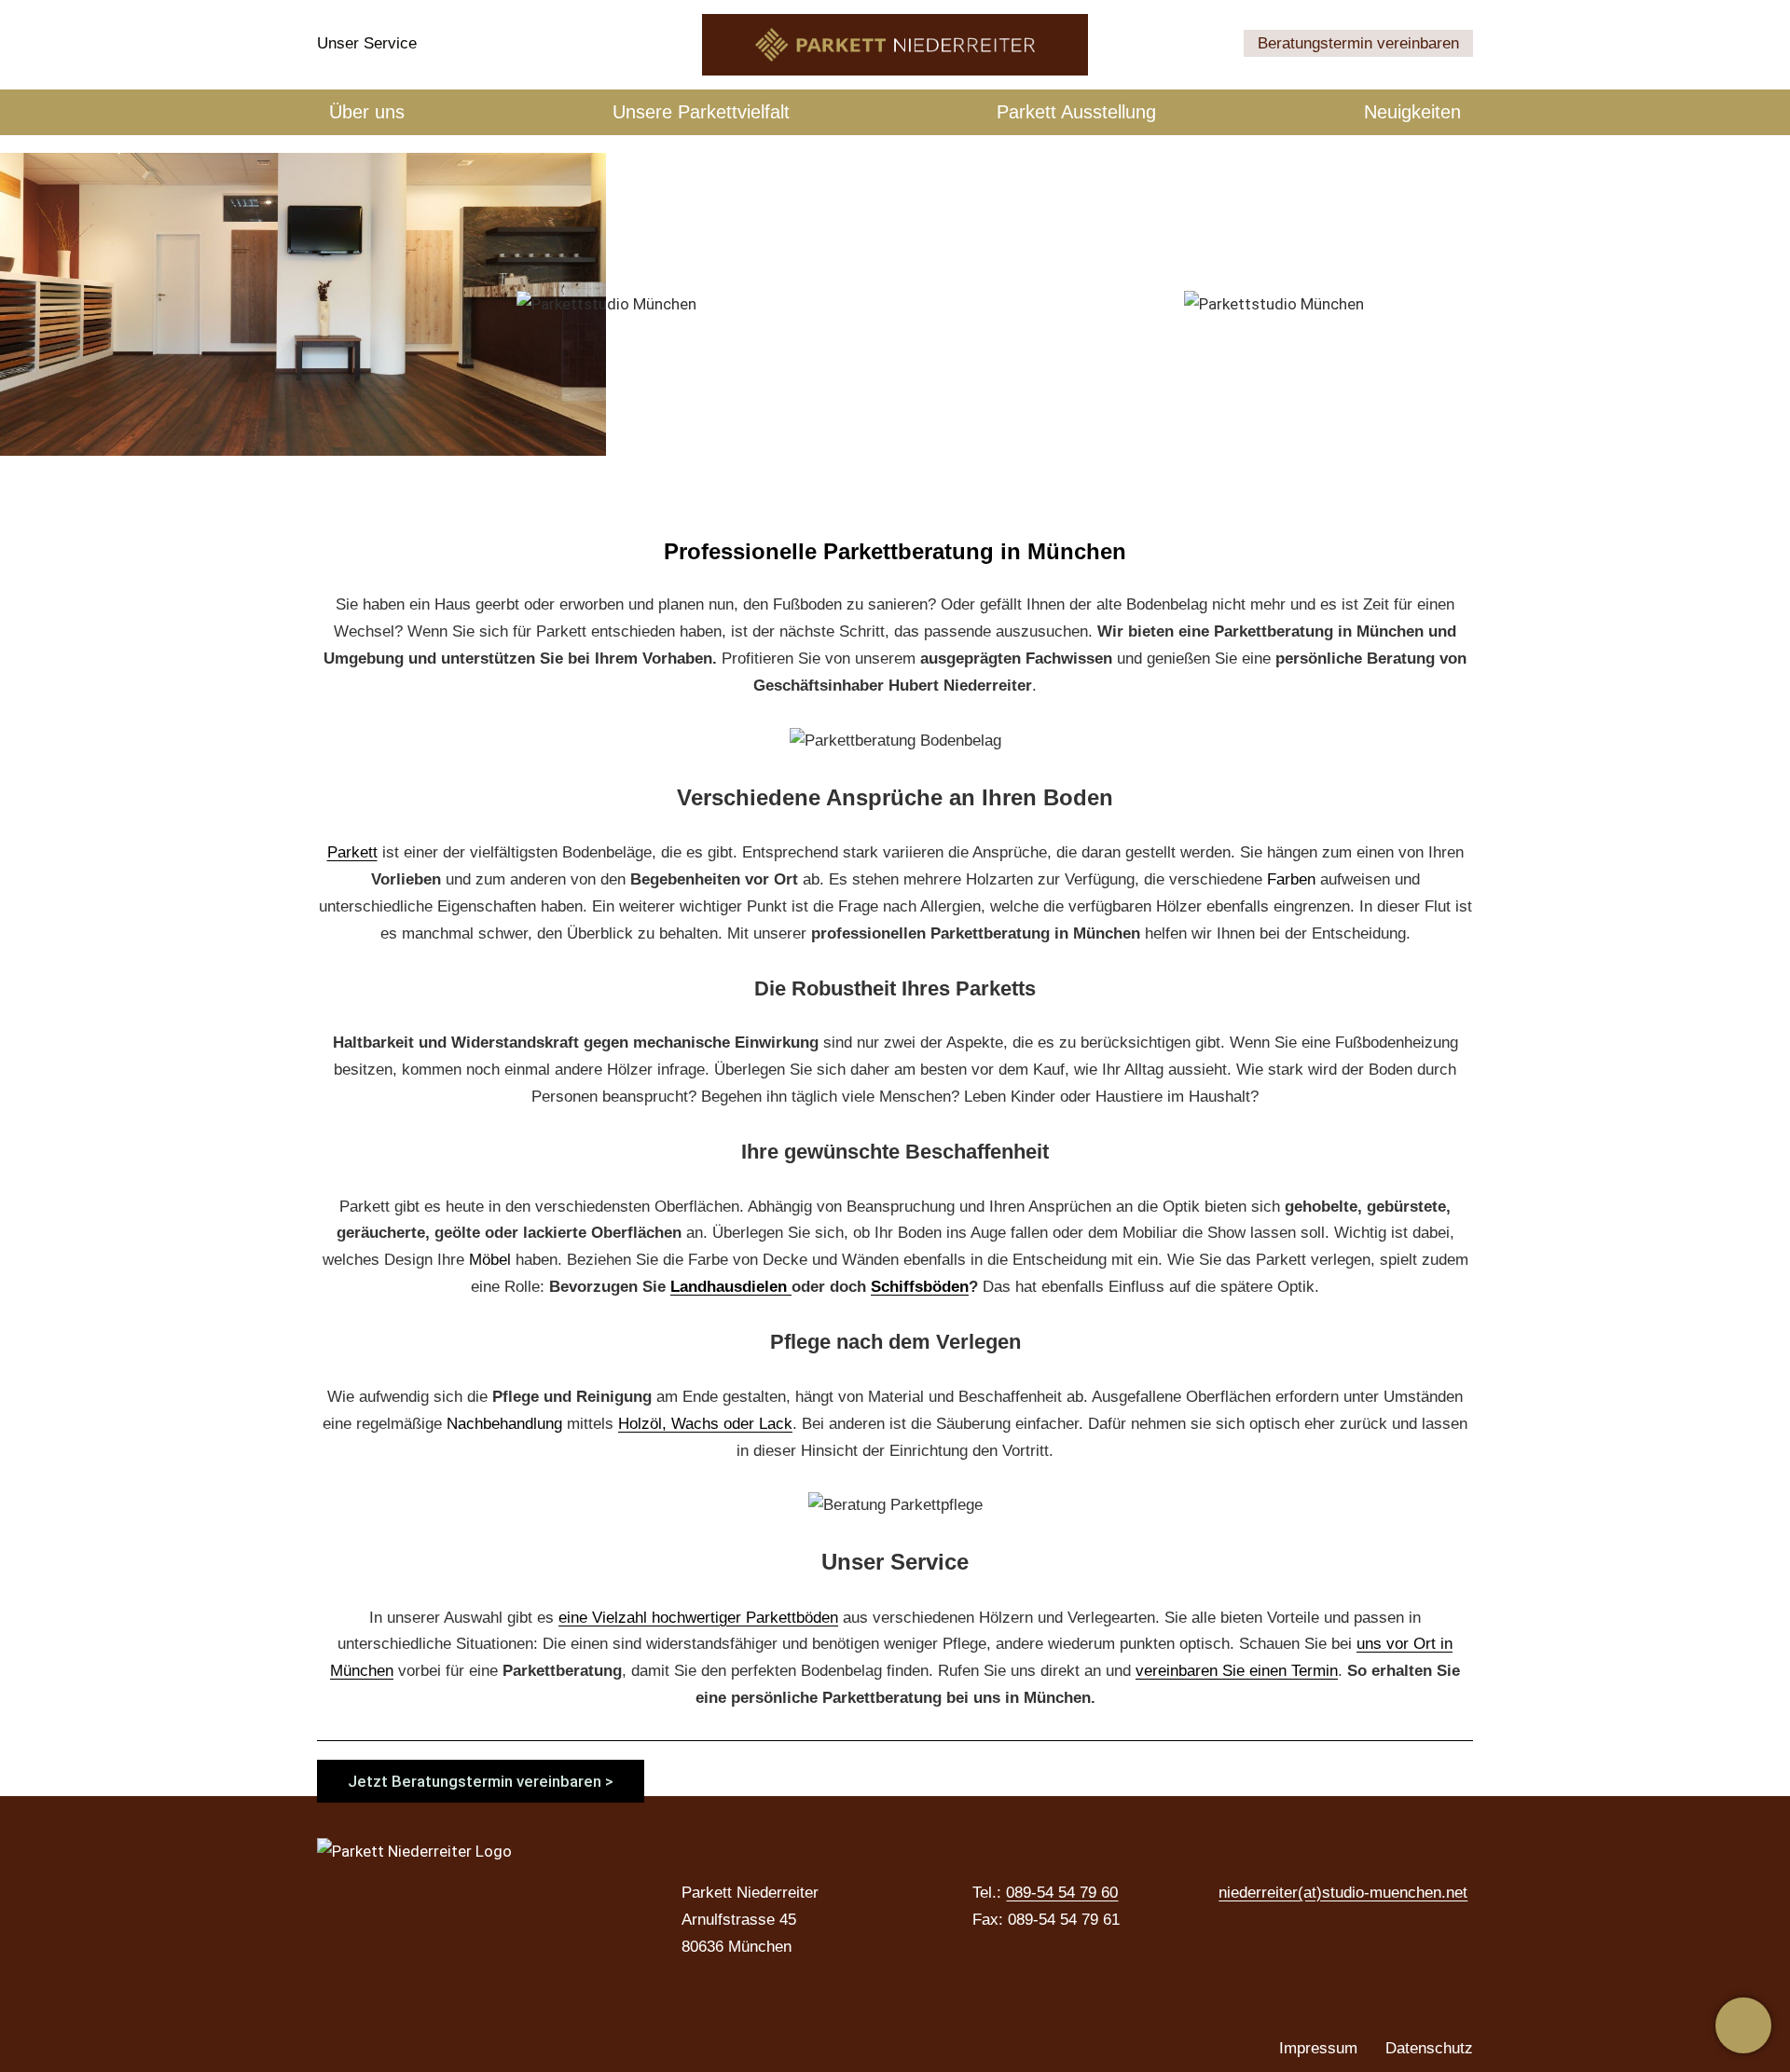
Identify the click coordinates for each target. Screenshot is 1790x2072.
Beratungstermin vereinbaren (1358, 43)
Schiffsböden (920, 1287)
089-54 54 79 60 (1062, 1893)
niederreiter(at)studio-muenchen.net (1343, 1893)
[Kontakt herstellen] (1743, 2025)
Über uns (367, 112)
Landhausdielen (731, 1287)
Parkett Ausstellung (1076, 112)
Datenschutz (1429, 2048)
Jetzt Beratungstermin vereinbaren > (481, 1781)
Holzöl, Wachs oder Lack (705, 1424)
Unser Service (367, 43)
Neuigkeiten (1412, 112)
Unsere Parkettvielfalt (701, 112)
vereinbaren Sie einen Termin (1237, 1671)
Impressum (1318, 2048)
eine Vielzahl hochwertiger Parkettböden (698, 1618)
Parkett (352, 852)
